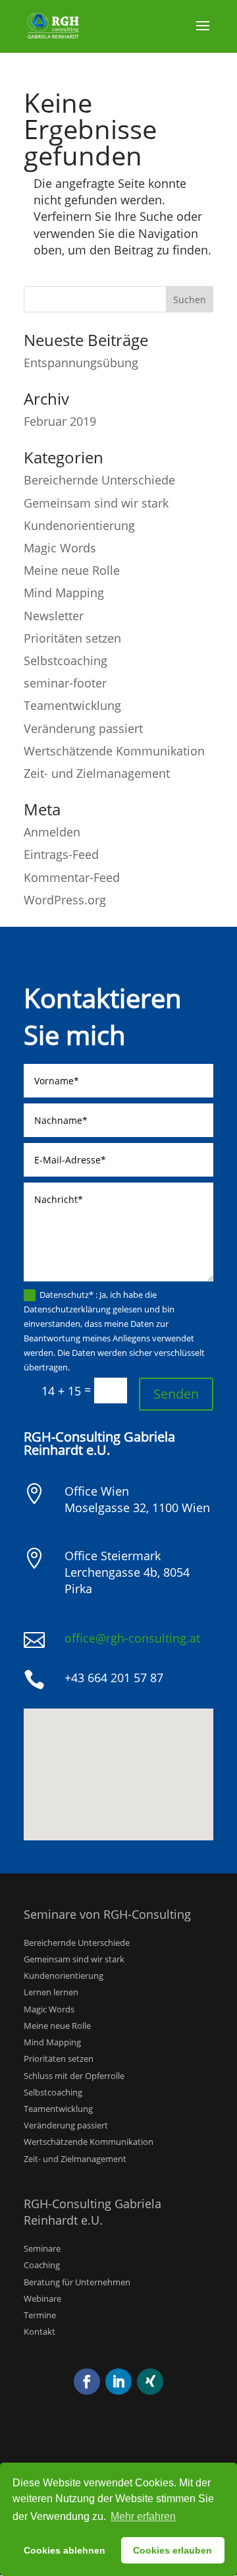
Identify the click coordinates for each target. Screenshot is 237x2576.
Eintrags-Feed (61, 854)
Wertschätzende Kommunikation (114, 751)
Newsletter (54, 616)
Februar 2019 (60, 421)
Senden (176, 1394)
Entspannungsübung (81, 363)
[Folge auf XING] (150, 2382)
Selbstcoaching (66, 660)
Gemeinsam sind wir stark (96, 503)
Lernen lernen (51, 1992)
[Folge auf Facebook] (87, 2382)
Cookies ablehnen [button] (65, 2550)
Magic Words (60, 548)
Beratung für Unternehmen (77, 2282)
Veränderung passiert (83, 728)
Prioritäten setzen (72, 638)
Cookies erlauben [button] (172, 2550)
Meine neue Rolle (72, 570)
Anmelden (52, 832)
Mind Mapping (64, 593)
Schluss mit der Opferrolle (74, 2076)
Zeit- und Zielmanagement (97, 773)
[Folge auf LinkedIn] (118, 2382)
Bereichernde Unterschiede (99, 480)
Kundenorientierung (79, 525)
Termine (40, 2315)
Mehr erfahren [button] (143, 2516)
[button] (123, 1760)
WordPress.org (65, 900)
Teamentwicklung (72, 705)
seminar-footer (65, 683)
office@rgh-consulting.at (132, 1638)
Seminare (42, 2248)
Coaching (42, 2265)
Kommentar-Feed (72, 877)
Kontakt (39, 2331)
